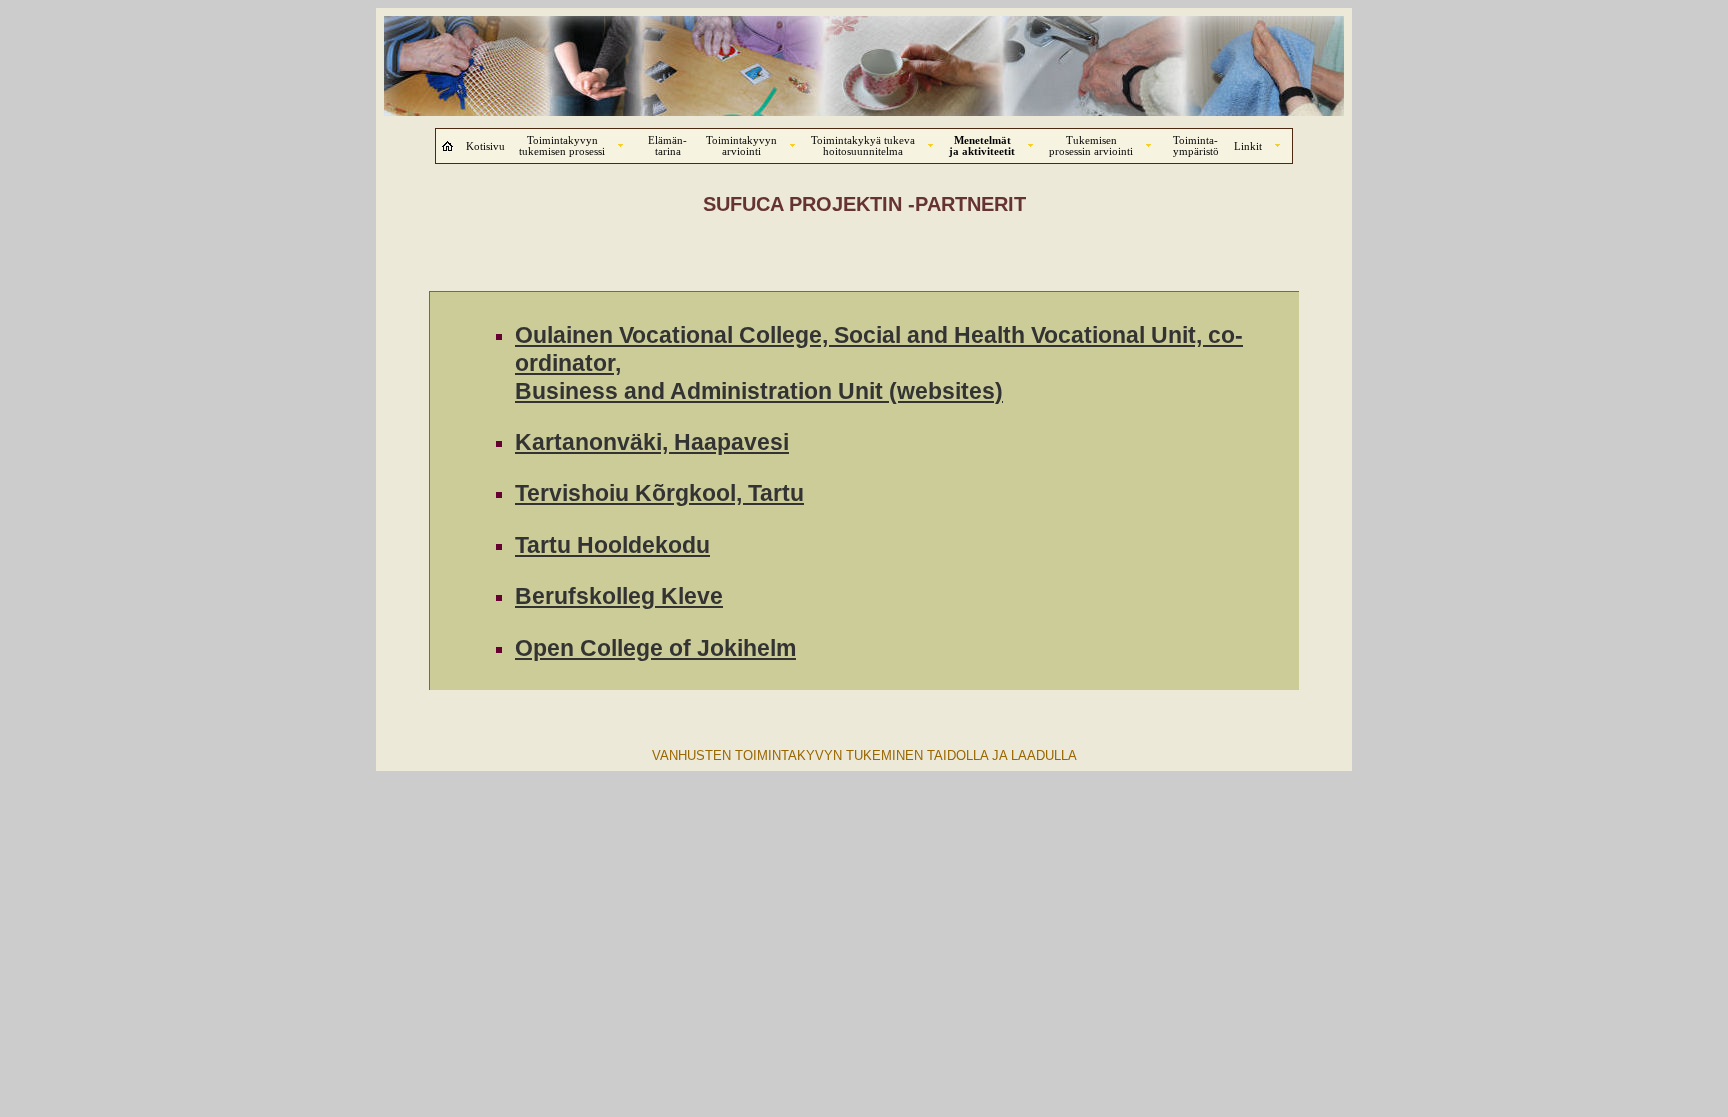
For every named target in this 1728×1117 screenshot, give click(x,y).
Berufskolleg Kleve (619, 596)
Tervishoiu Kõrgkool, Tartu (659, 493)
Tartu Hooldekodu (612, 545)
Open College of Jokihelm (655, 648)
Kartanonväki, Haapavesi (652, 442)
